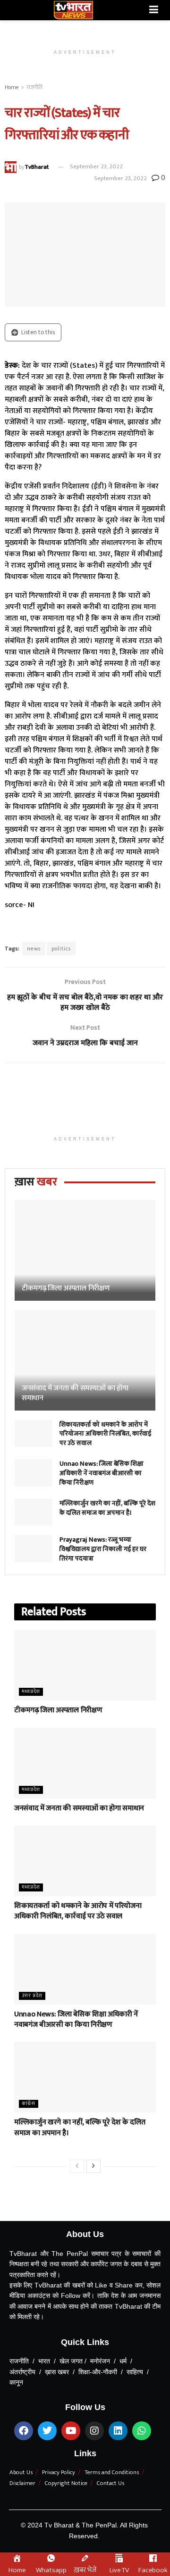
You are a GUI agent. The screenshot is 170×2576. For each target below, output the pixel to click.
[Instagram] (94, 2431)
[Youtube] (71, 2431)
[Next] (93, 2166)
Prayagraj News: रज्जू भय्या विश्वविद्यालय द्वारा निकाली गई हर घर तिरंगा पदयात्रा (103, 1549)
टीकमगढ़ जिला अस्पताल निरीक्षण (66, 1288)
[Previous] (77, 2166)
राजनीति (34, 87)
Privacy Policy (59, 2472)
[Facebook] (24, 2431)
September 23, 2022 (96, 166)
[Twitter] (47, 2431)
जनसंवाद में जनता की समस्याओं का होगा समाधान (75, 1393)
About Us (21, 2472)
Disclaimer (22, 2483)
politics (61, 949)
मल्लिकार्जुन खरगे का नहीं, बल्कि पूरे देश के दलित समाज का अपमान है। (107, 1508)
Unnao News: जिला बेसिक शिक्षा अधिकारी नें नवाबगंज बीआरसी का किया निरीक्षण (102, 1473)
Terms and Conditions (112, 2472)
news (34, 949)
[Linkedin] (118, 2431)
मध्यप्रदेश (31, 1692)
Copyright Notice (66, 2483)
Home (12, 87)
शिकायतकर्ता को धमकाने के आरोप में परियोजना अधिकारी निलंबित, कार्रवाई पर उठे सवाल (105, 1434)
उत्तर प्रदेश (32, 1996)
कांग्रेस (29, 2104)
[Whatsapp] (142, 2431)
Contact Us (110, 2483)
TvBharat (37, 166)
